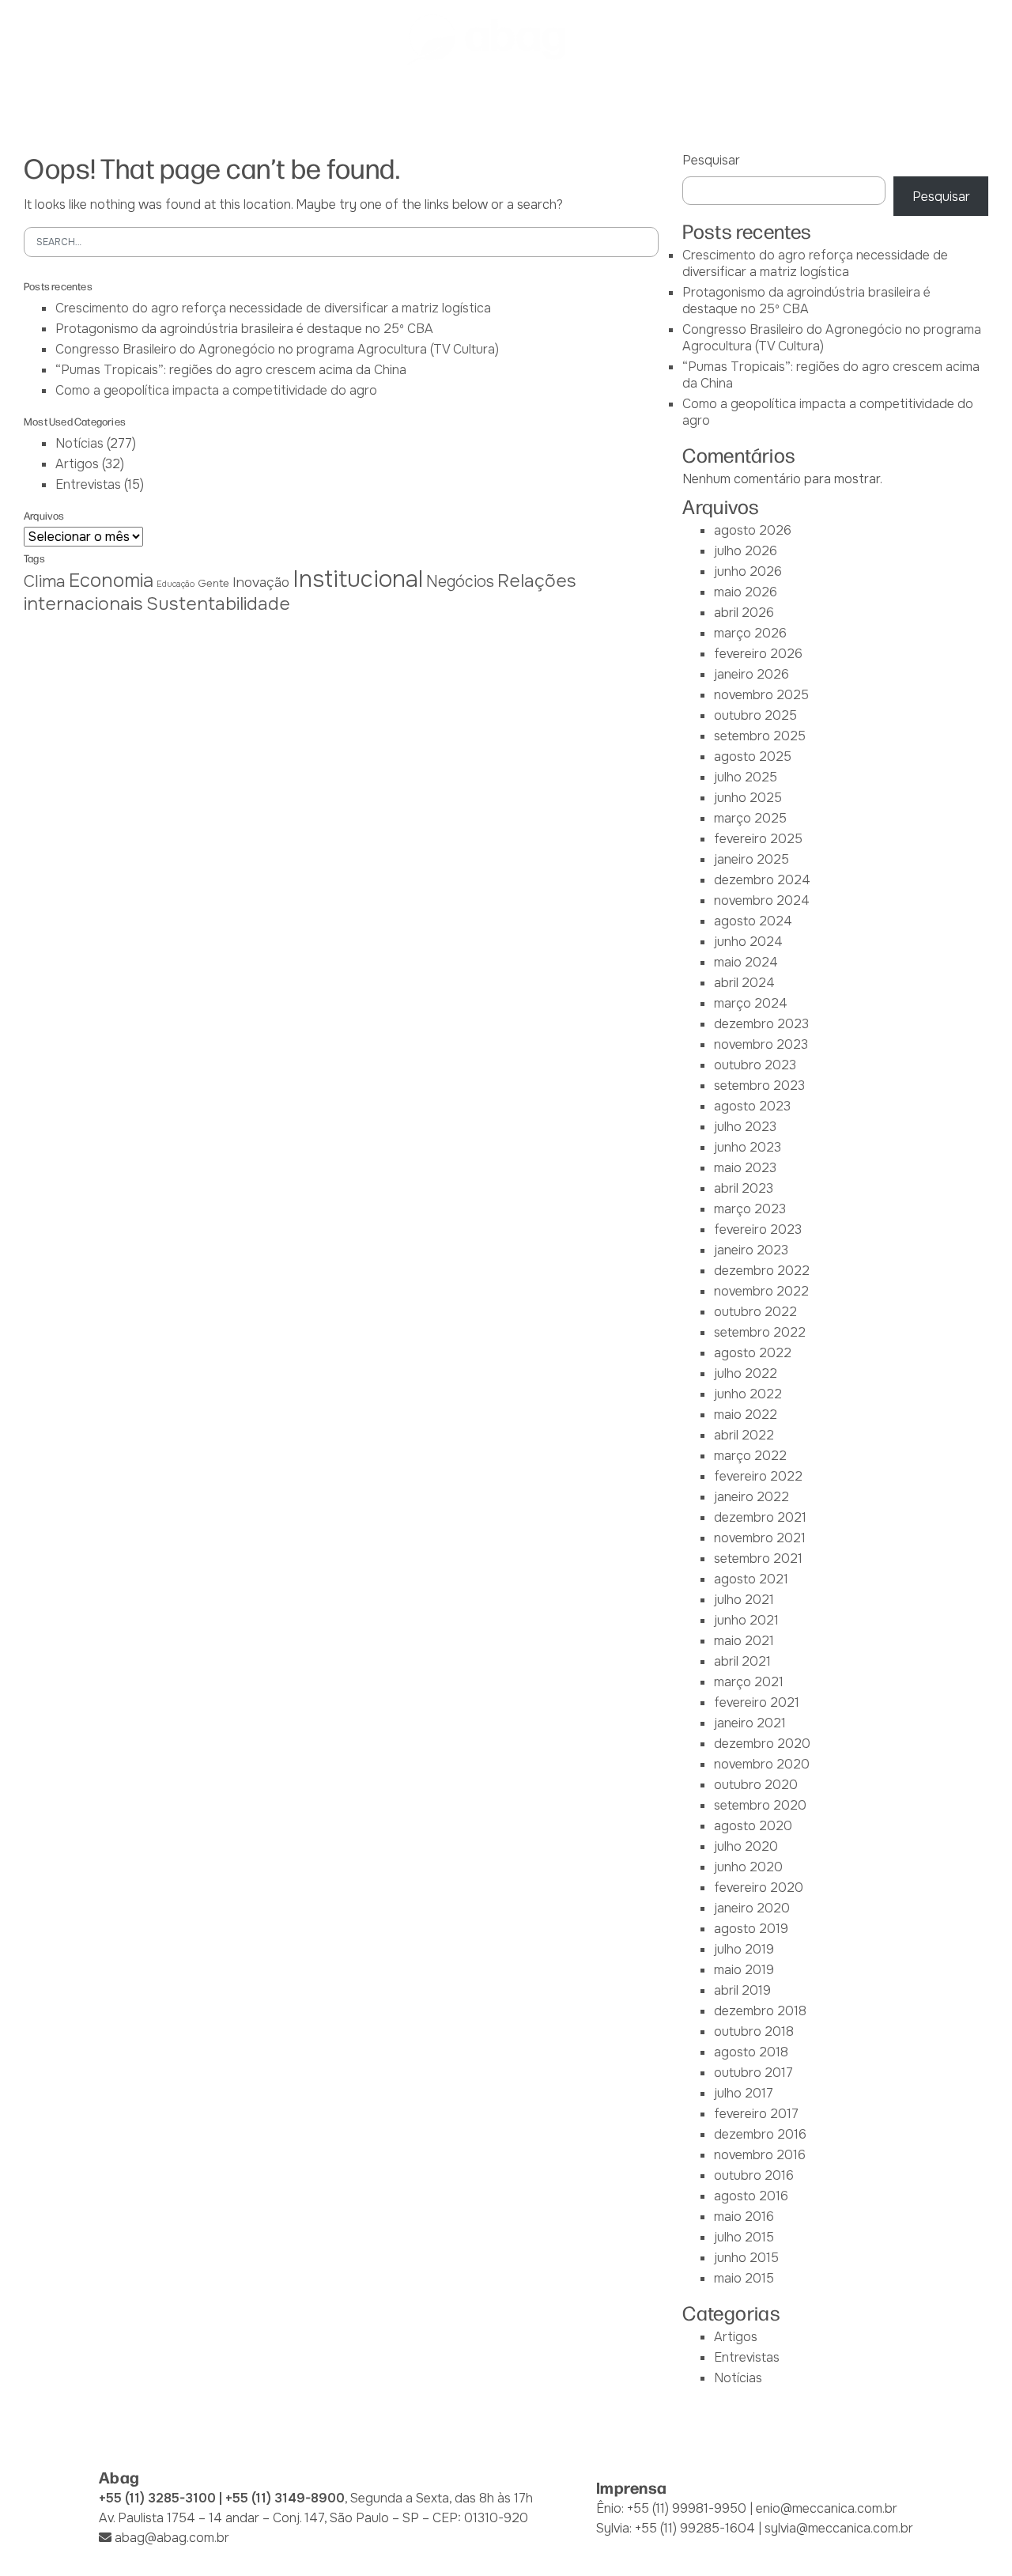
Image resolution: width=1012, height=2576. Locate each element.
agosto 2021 (751, 1579)
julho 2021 (744, 1600)
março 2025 (750, 818)
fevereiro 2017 (756, 2114)
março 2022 (750, 1456)
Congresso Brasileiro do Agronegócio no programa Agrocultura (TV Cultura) (277, 349)
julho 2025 (746, 777)
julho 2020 (746, 1846)
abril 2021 (742, 1661)
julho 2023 (745, 1127)
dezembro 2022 (762, 1271)
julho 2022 (746, 1373)
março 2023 (750, 1209)
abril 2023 (744, 1188)
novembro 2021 (760, 1538)
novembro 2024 (762, 900)
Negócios (460, 582)
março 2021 (749, 1682)
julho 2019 (744, 1949)
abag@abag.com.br (172, 2538)
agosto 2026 (753, 530)
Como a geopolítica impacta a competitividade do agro (216, 390)
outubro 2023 (755, 1065)
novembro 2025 (761, 695)
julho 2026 (746, 551)
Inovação (261, 582)
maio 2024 (746, 962)
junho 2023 (748, 1147)
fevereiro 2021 (757, 1702)
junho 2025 (748, 798)
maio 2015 (744, 2278)
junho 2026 (748, 571)
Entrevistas (88, 484)
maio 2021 (744, 1641)
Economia (111, 581)
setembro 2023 (759, 1086)
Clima (45, 581)
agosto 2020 (753, 1826)
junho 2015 (746, 2258)
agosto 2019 (751, 1929)
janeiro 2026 (751, 674)
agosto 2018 (751, 2052)
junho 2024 (748, 942)
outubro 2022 (755, 1312)
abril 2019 (742, 1990)
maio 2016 (744, 2217)
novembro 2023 (761, 1044)
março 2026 (750, 633)
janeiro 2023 (751, 1250)
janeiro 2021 (750, 1723)
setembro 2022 (760, 1332)
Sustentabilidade (218, 604)
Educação (176, 584)
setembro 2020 (760, 1805)
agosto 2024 (753, 921)
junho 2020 (748, 1867)
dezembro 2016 (760, 2134)
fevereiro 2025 (758, 839)
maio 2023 (745, 1168)
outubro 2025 (755, 715)
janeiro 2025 (751, 859)
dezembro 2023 (761, 1024)
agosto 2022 (753, 1353)
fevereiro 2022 (758, 1476)
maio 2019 (744, 1970)
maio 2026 (746, 592)
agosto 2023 (752, 1106)
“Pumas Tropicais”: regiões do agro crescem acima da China (231, 370)
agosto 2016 (751, 2196)
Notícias (79, 443)
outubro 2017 (753, 2073)
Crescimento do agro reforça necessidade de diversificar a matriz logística (273, 308)
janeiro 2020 (752, 1908)
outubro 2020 (756, 1785)
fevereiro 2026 (758, 654)
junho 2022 (748, 1394)
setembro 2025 (760, 736)
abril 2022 (744, 1435)
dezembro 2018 (760, 2011)
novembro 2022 (761, 1291)
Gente (213, 583)
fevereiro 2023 (758, 1229)
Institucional (358, 579)
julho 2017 (744, 2093)
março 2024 (751, 1003)
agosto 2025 (753, 757)
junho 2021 (746, 1620)
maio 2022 (746, 1415)
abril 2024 (744, 983)
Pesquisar (711, 160)
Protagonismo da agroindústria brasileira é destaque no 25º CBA (244, 329)
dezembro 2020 (762, 1744)
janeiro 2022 (751, 1497)
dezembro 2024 (762, 880)
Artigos (77, 464)
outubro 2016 (754, 2175)
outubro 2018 (754, 2031)
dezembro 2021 (760, 1517)
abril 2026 (744, 613)
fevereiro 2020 (759, 1888)
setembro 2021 (758, 1558)
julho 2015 (744, 2237)
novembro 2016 (760, 2155)
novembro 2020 (762, 1764)
